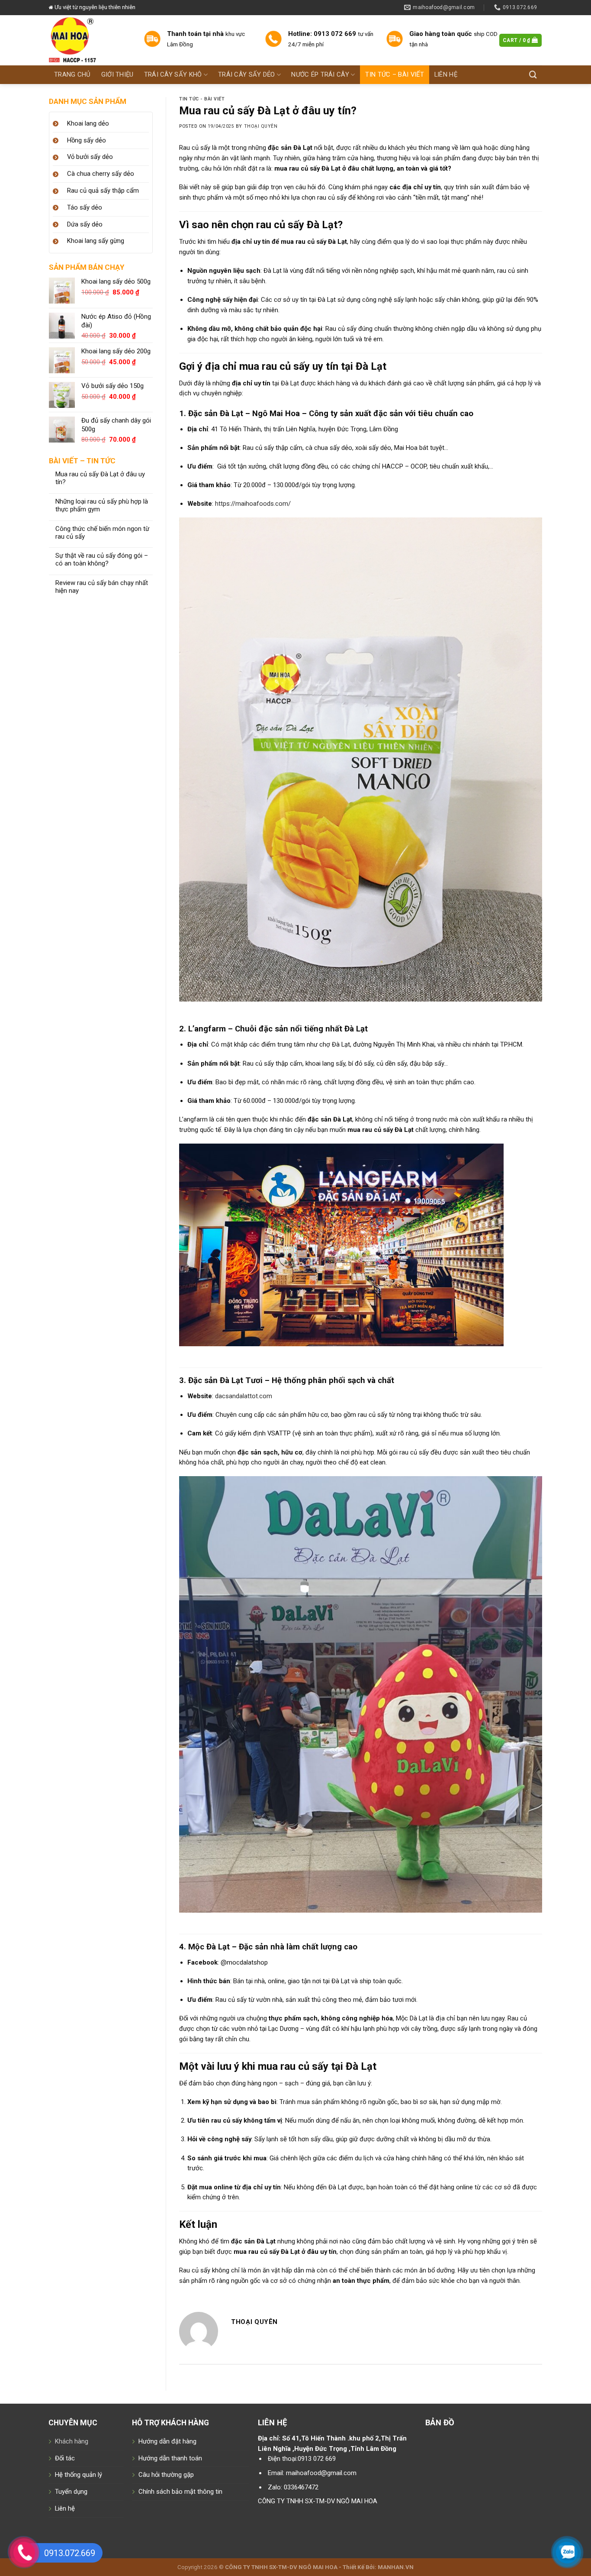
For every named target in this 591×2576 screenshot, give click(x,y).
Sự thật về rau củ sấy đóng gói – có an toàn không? (102, 560)
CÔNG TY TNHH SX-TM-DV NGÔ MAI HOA (318, 2501)
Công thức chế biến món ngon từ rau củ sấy (102, 533)
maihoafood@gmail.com (321, 2473)
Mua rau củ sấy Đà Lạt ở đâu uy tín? (100, 478)
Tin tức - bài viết (202, 99)
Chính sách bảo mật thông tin (180, 2492)
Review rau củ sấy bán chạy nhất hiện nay (102, 587)
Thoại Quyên (261, 126)
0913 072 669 (317, 2459)
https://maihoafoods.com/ (253, 504)
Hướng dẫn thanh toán (170, 2458)
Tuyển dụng (71, 2492)
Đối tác (65, 2458)
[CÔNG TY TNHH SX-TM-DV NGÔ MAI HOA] (90, 40)
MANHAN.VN (396, 2567)
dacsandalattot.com (244, 1396)
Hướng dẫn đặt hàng (167, 2441)
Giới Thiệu (117, 74)
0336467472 (301, 2487)
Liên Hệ (446, 74)
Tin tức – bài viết (394, 74)
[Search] (533, 75)
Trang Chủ (72, 74)
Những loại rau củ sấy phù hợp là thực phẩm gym (102, 506)
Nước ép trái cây (320, 74)
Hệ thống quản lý (79, 2475)
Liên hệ (65, 2508)
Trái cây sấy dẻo (247, 74)
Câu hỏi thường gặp (166, 2475)
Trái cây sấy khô (173, 74)
